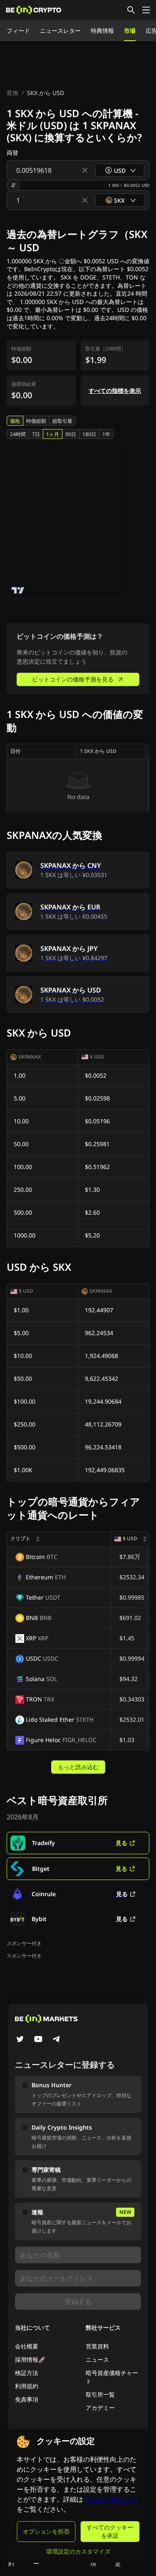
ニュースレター (60, 31)
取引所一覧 (100, 2394)
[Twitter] (20, 2040)
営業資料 (97, 2346)
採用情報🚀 (30, 2359)
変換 (12, 93)
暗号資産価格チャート (112, 2377)
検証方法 (27, 2373)
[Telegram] (57, 2040)
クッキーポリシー (111, 2499)
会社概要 (27, 2346)
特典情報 (102, 31)
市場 (130, 31)
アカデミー (100, 2408)
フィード (18, 31)
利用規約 (27, 2386)
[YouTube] (38, 2040)
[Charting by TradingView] (18, 590)
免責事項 (27, 2399)
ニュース (97, 2359)
